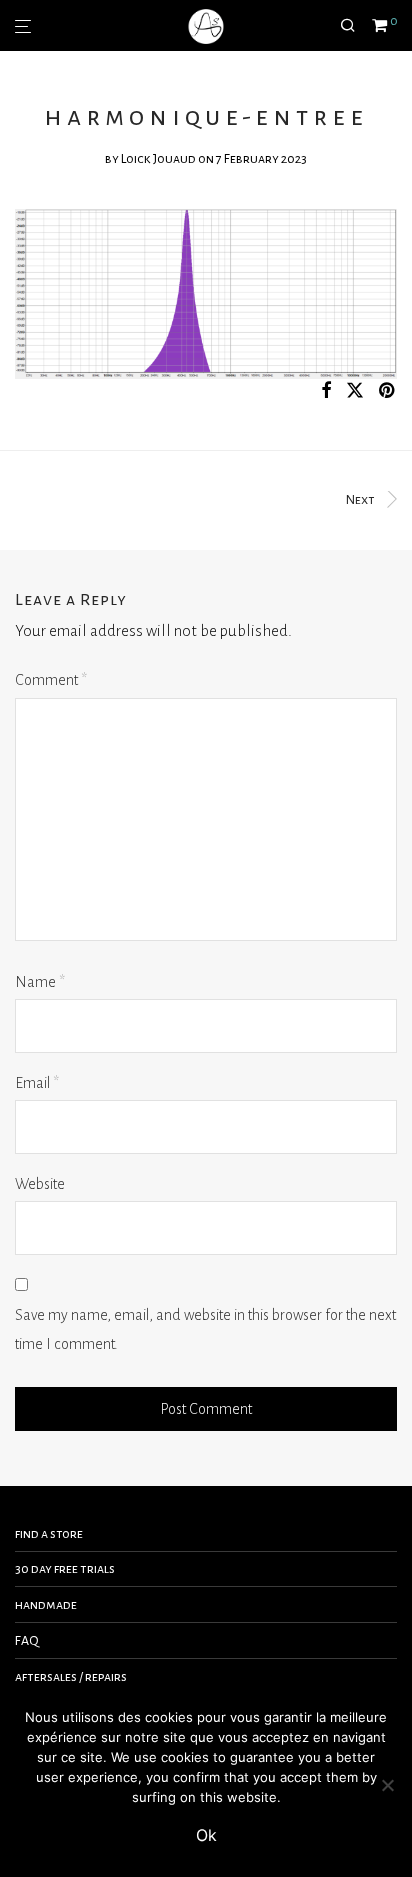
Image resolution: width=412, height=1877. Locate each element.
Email (37, 1083)
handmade (46, 1605)
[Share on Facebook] (326, 391)
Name (40, 982)
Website (40, 1184)
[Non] (387, 1785)
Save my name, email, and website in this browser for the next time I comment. (205, 1329)
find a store (49, 1534)
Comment (51, 680)
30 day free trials (65, 1569)
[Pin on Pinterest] (388, 391)
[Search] (356, 26)
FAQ (27, 1641)
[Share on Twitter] (355, 391)
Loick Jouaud (158, 159)
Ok (206, 1835)
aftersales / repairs (71, 1677)
